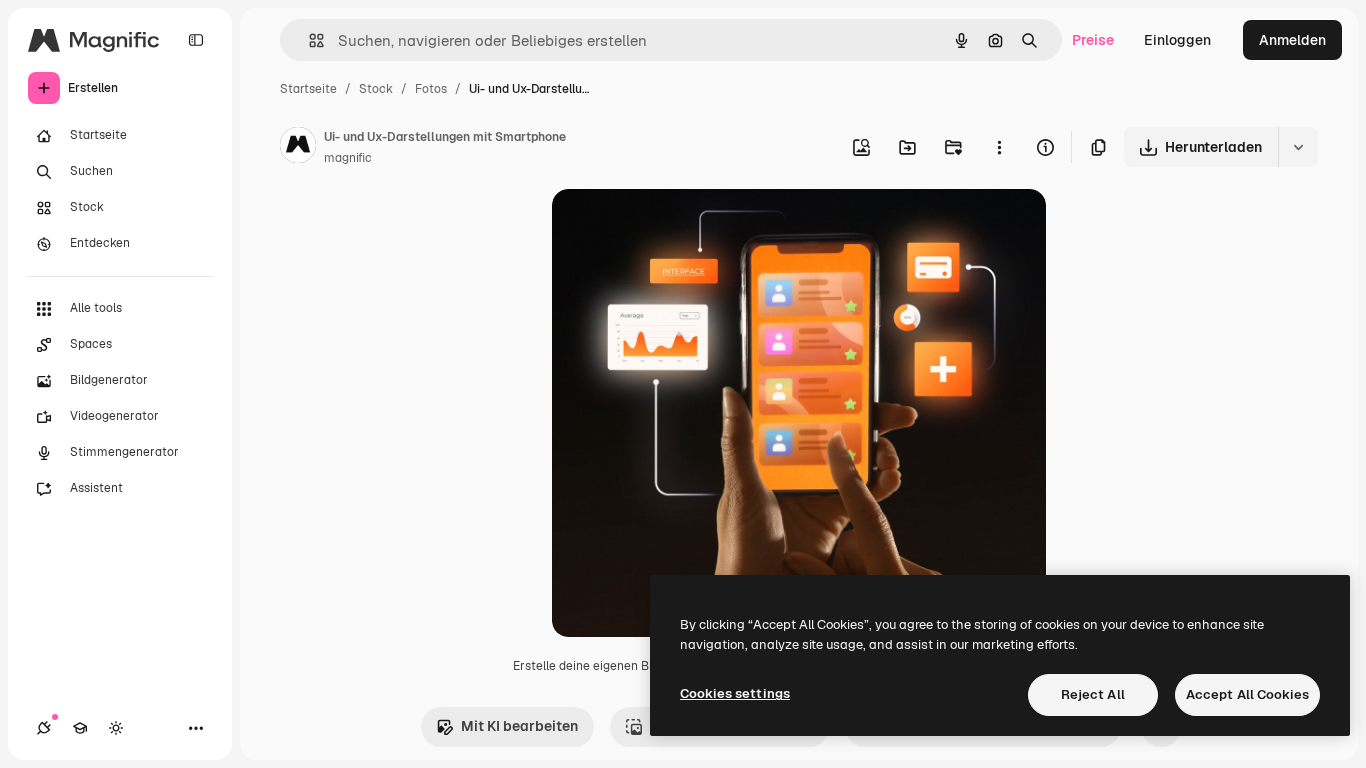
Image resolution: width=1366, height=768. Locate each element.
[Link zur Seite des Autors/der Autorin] (298, 148)
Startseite (308, 89)
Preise (1093, 40)
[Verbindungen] (44, 728)
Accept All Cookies (1247, 694)
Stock (376, 89)
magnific (348, 158)
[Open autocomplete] (308, 40)
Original (680, 227)
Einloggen (1177, 40)
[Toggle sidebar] (196, 40)
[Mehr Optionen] (999, 147)
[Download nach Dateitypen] (1298, 147)
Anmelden (1292, 40)
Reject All (1093, 694)
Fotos (431, 89)
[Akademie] (80, 728)
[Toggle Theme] (116, 728)
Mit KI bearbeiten (519, 726)
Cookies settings (735, 693)
